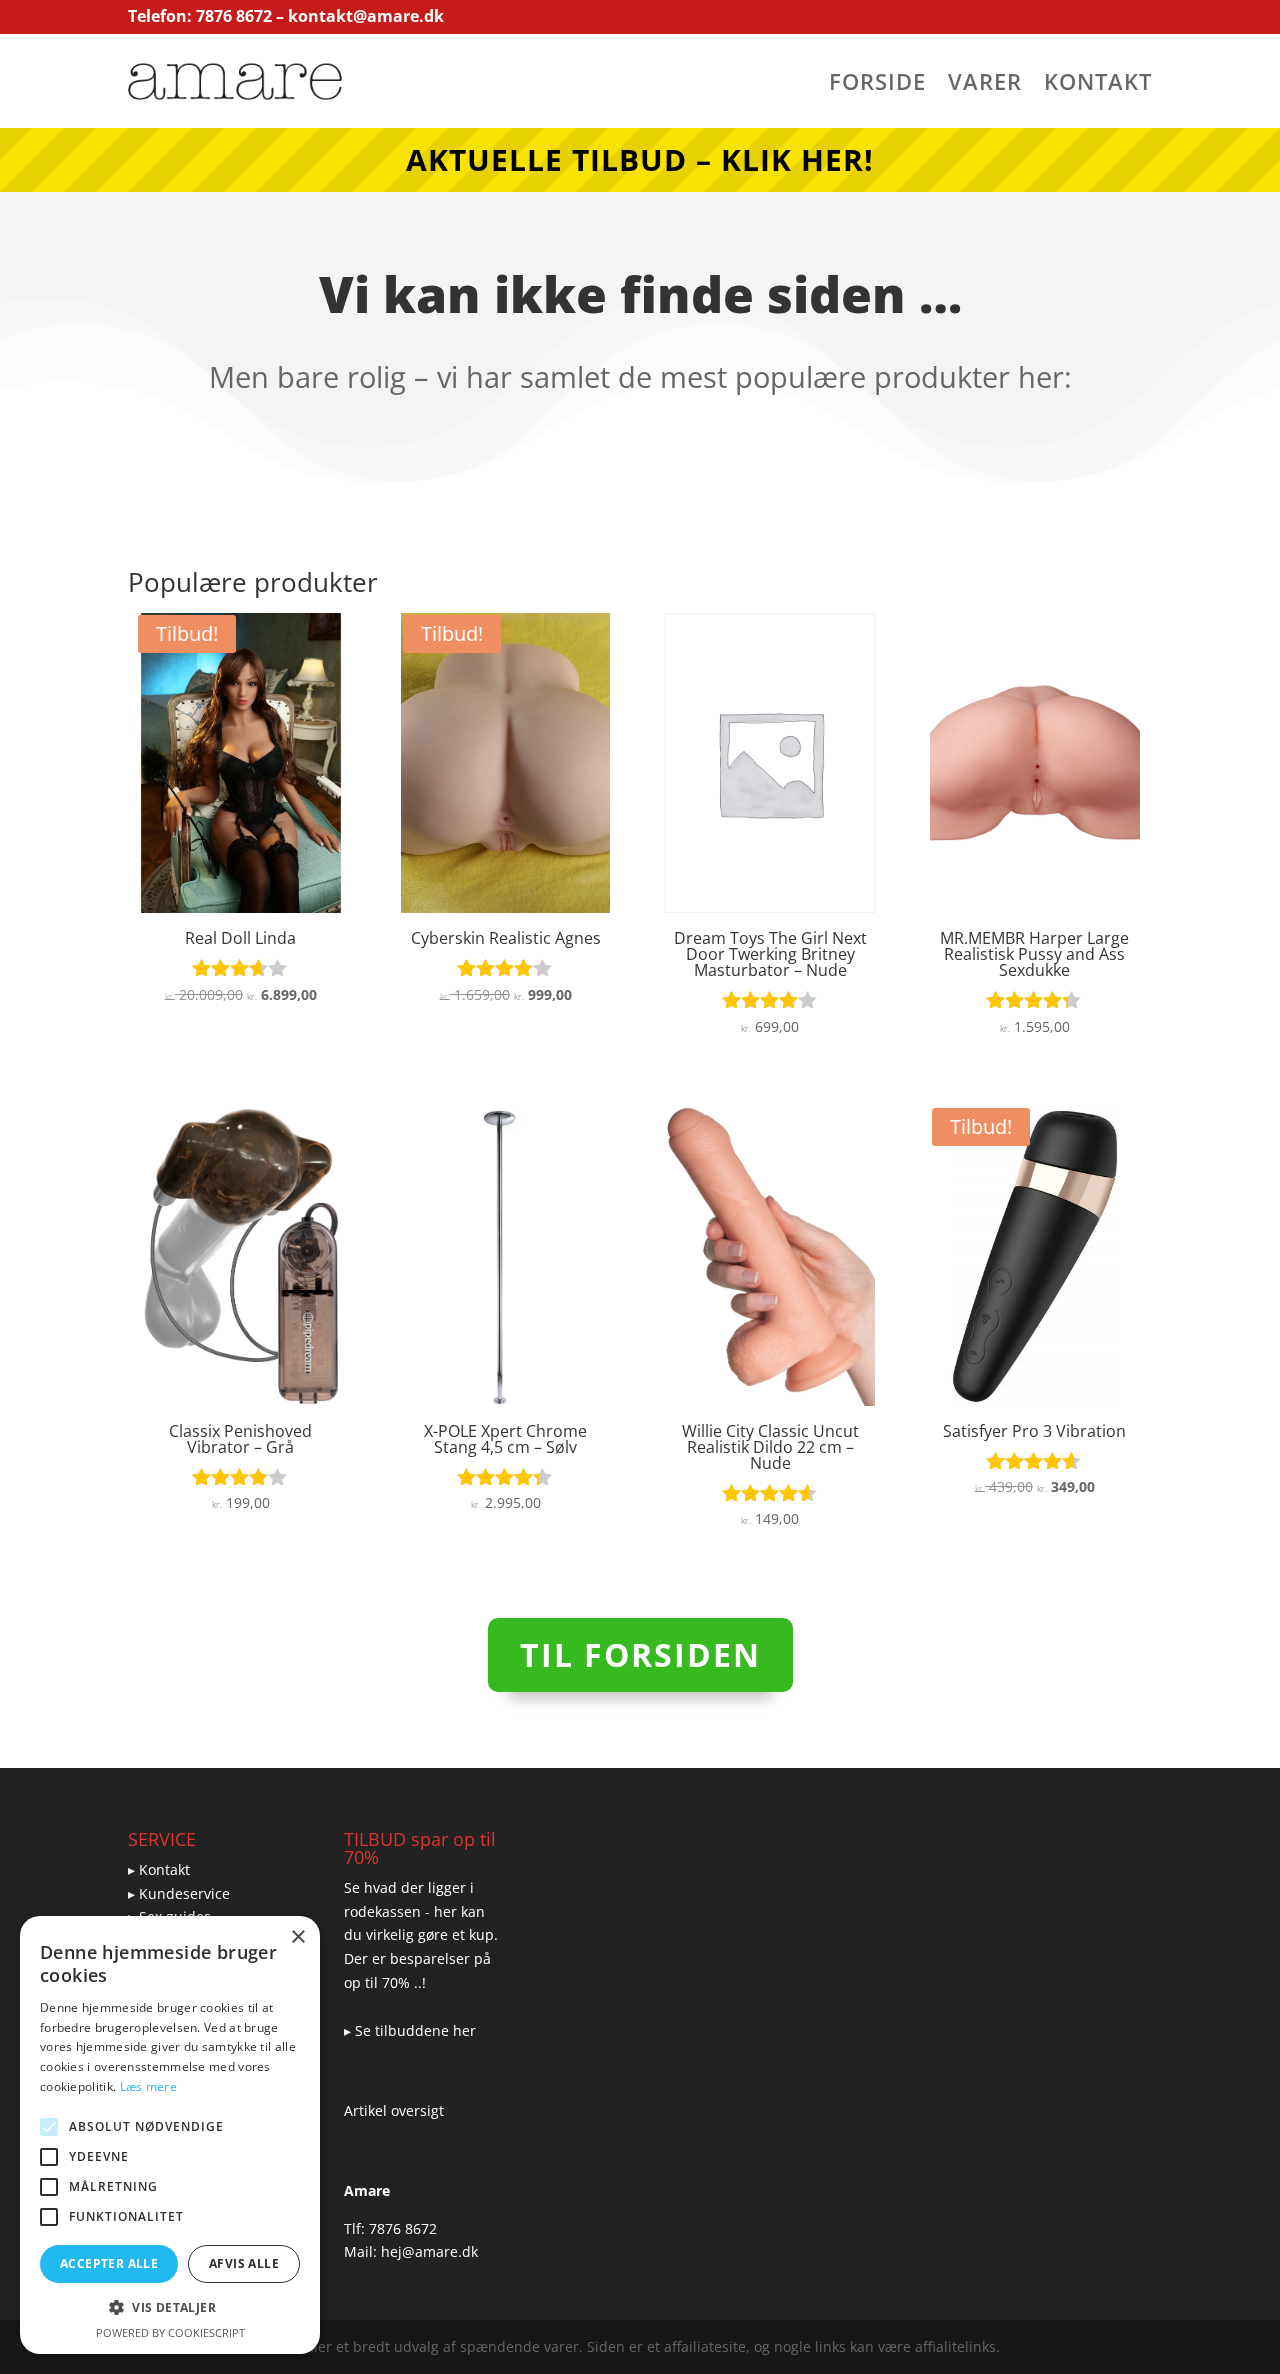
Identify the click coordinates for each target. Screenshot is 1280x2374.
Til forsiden (640, 1654)
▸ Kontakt (159, 1869)
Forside (877, 85)
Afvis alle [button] (244, 2263)
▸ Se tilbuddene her (410, 2030)
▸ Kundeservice (179, 1893)
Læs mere (148, 2086)
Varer (985, 85)
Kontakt (1098, 85)
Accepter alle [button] (109, 2263)
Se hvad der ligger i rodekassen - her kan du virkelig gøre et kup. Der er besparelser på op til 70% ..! (421, 1935)
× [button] (297, 1937)
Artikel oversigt (394, 2110)
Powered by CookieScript (170, 2332)
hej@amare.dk (429, 2251)
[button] (170, 2308)
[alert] (170, 2135)
